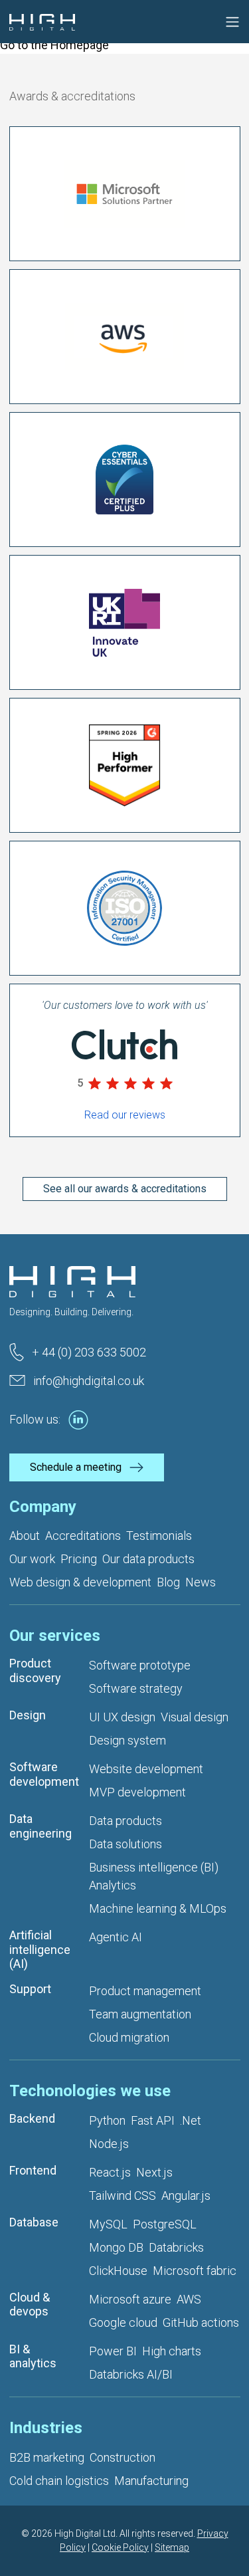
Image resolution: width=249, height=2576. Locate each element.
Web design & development (80, 1582)
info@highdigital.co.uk (89, 1381)
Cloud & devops (30, 2305)
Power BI (113, 2351)
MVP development (137, 1792)
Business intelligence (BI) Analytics (154, 1876)
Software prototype (140, 1665)
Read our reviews (125, 1115)
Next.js (154, 2172)
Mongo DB (116, 2247)
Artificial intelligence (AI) (40, 1949)
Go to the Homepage (54, 45)
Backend (32, 2118)
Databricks (176, 2247)
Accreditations (83, 1536)
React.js (110, 2172)
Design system (127, 1740)
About (25, 1536)
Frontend (33, 2170)
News (201, 1582)
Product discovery (35, 1670)
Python (107, 2120)
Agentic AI (116, 1937)
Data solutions (125, 1844)
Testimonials (159, 1536)
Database (34, 2222)
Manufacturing (151, 2481)
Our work (32, 1559)
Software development (44, 1774)
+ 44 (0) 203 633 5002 (89, 1352)
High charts (172, 2351)
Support (30, 1989)
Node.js (109, 2144)
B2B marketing (47, 2457)
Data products (125, 1821)
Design (28, 1715)
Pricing (79, 1559)
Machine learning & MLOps (158, 1908)
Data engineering (41, 1826)
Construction (123, 2457)
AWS (189, 2299)
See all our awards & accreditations (125, 1189)
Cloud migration (129, 2037)
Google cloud (123, 2322)
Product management (145, 1991)
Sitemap (172, 2547)
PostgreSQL (165, 2224)
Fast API (153, 2120)
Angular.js (186, 2196)
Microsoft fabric (195, 2271)
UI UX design (122, 1717)
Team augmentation (140, 2014)
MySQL (108, 2224)
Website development (146, 1769)
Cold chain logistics (59, 2481)
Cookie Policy (120, 2547)
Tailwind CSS (123, 2196)
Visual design (195, 1717)
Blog (168, 1582)
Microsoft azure (130, 2299)
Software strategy (136, 1688)
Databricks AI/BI (131, 2374)
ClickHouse (118, 2271)
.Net (191, 2120)
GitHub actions (201, 2322)
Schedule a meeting (76, 1467)
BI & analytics (33, 2356)
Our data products (148, 1559)
